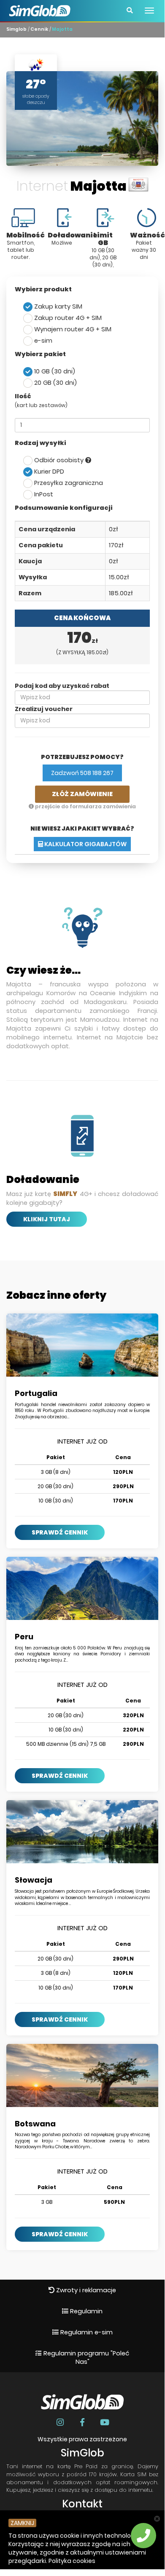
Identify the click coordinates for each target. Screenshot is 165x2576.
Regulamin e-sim (86, 2332)
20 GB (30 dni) (55, 383)
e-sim (42, 341)
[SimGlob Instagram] (61, 2422)
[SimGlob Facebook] (83, 2422)
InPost (43, 494)
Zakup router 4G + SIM (67, 318)
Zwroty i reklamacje (85, 2290)
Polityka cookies (72, 2561)
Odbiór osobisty (59, 460)
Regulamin (85, 2311)
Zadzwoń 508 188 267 (82, 773)
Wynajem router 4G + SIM (72, 329)
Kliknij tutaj (47, 1219)
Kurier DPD (48, 472)
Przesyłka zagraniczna (68, 483)
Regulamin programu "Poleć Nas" (85, 2358)
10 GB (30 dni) (54, 371)
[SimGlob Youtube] (104, 2422)
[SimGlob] (15, 2555)
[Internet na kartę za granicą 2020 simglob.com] (40, 6)
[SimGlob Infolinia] (143, 2536)
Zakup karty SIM (57, 306)
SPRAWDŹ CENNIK (60, 1532)
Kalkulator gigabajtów (85, 844)
